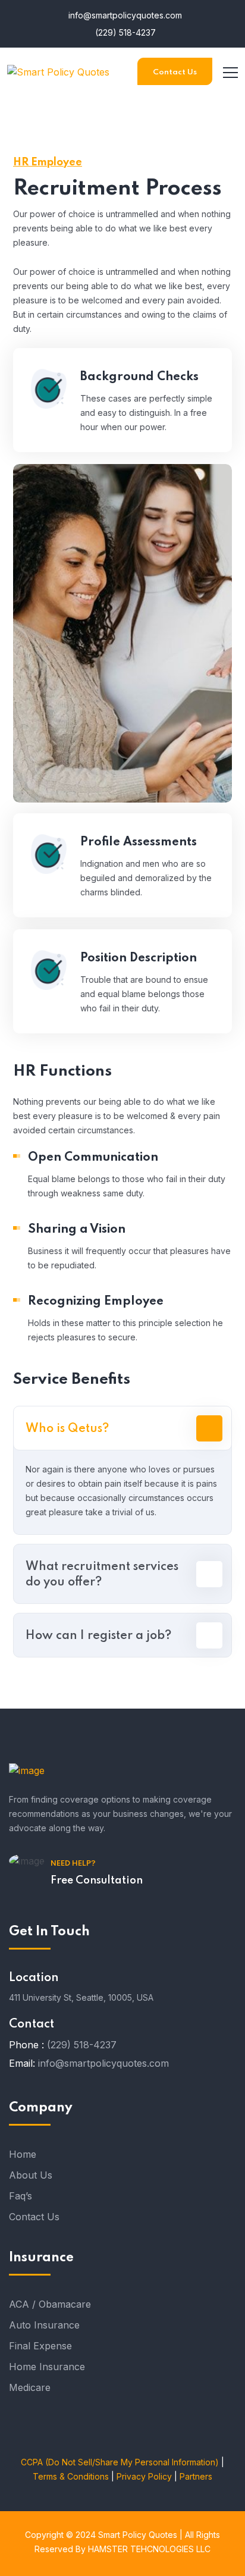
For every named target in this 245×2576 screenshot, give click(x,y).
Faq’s (21, 2196)
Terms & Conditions (71, 2476)
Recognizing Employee (96, 1302)
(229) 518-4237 (124, 32)
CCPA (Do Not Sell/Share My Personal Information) (120, 2462)
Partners (196, 2476)
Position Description (139, 958)
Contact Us (175, 72)
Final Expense (40, 2346)
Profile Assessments (139, 842)
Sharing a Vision (77, 1230)
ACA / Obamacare (50, 2304)
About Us (31, 2175)
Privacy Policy (144, 2476)
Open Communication (93, 1158)
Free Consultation (97, 1881)
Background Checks (139, 377)
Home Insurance (47, 2367)
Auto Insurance (44, 2325)
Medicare (30, 2387)
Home (23, 2154)
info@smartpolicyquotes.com (124, 15)
